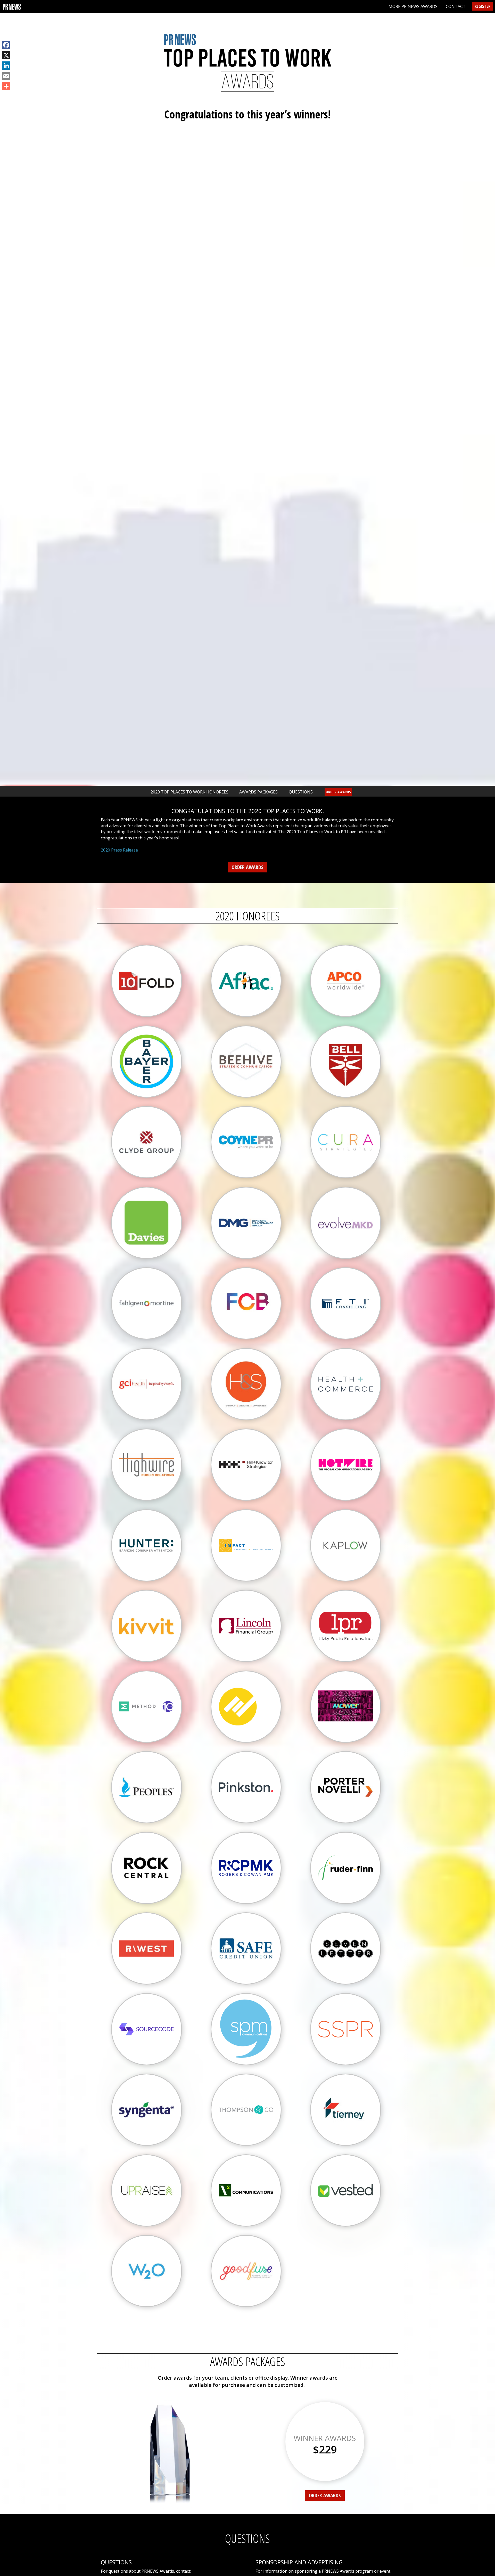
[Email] (6, 76)
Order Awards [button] (338, 792)
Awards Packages (258, 792)
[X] (6, 55)
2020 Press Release (119, 850)
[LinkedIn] (6, 66)
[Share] (6, 86)
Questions (301, 792)
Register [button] (482, 6)
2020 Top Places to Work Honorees (189, 792)
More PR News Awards (413, 6)
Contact (456, 6)
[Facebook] (6, 45)
